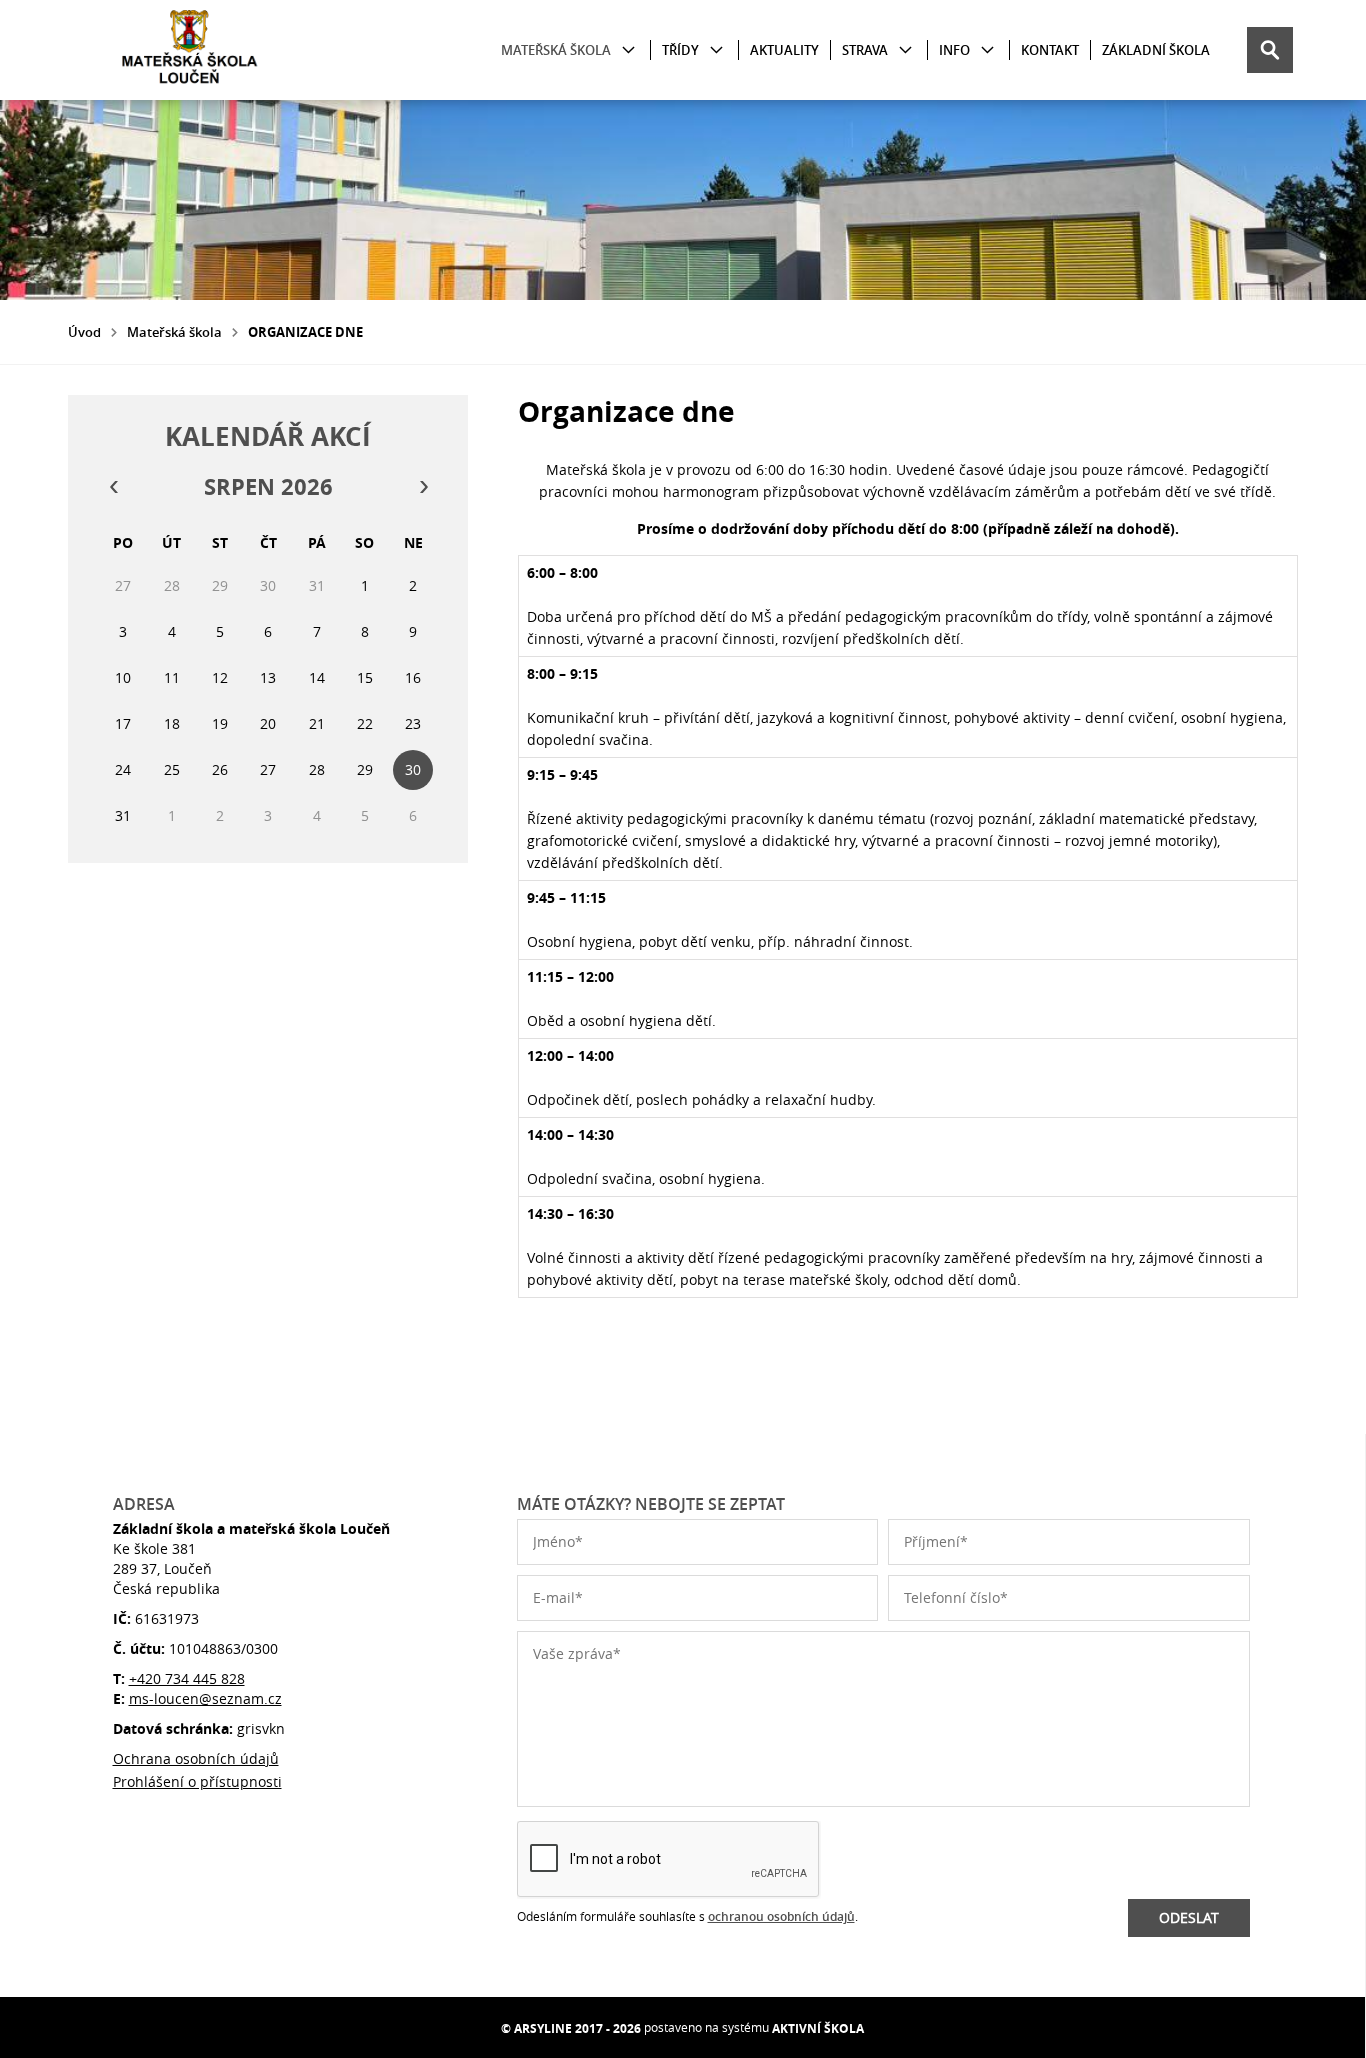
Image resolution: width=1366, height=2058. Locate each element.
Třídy (680, 50)
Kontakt (1050, 50)
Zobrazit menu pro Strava (905, 50)
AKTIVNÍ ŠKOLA (818, 2028)
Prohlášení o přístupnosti (197, 1781)
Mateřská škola (556, 50)
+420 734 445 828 (187, 1678)
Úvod (84, 332)
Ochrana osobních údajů (196, 1758)
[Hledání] (1270, 50)
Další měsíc (423, 487)
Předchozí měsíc (113, 487)
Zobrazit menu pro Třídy (716, 50)
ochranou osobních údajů (781, 1916)
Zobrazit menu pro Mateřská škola (628, 50)
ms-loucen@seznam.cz (205, 1698)
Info (954, 50)
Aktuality (784, 50)
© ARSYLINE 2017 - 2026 (571, 2028)
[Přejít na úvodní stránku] (188, 50)
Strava (865, 50)
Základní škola (1156, 50)
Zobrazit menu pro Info (987, 50)
